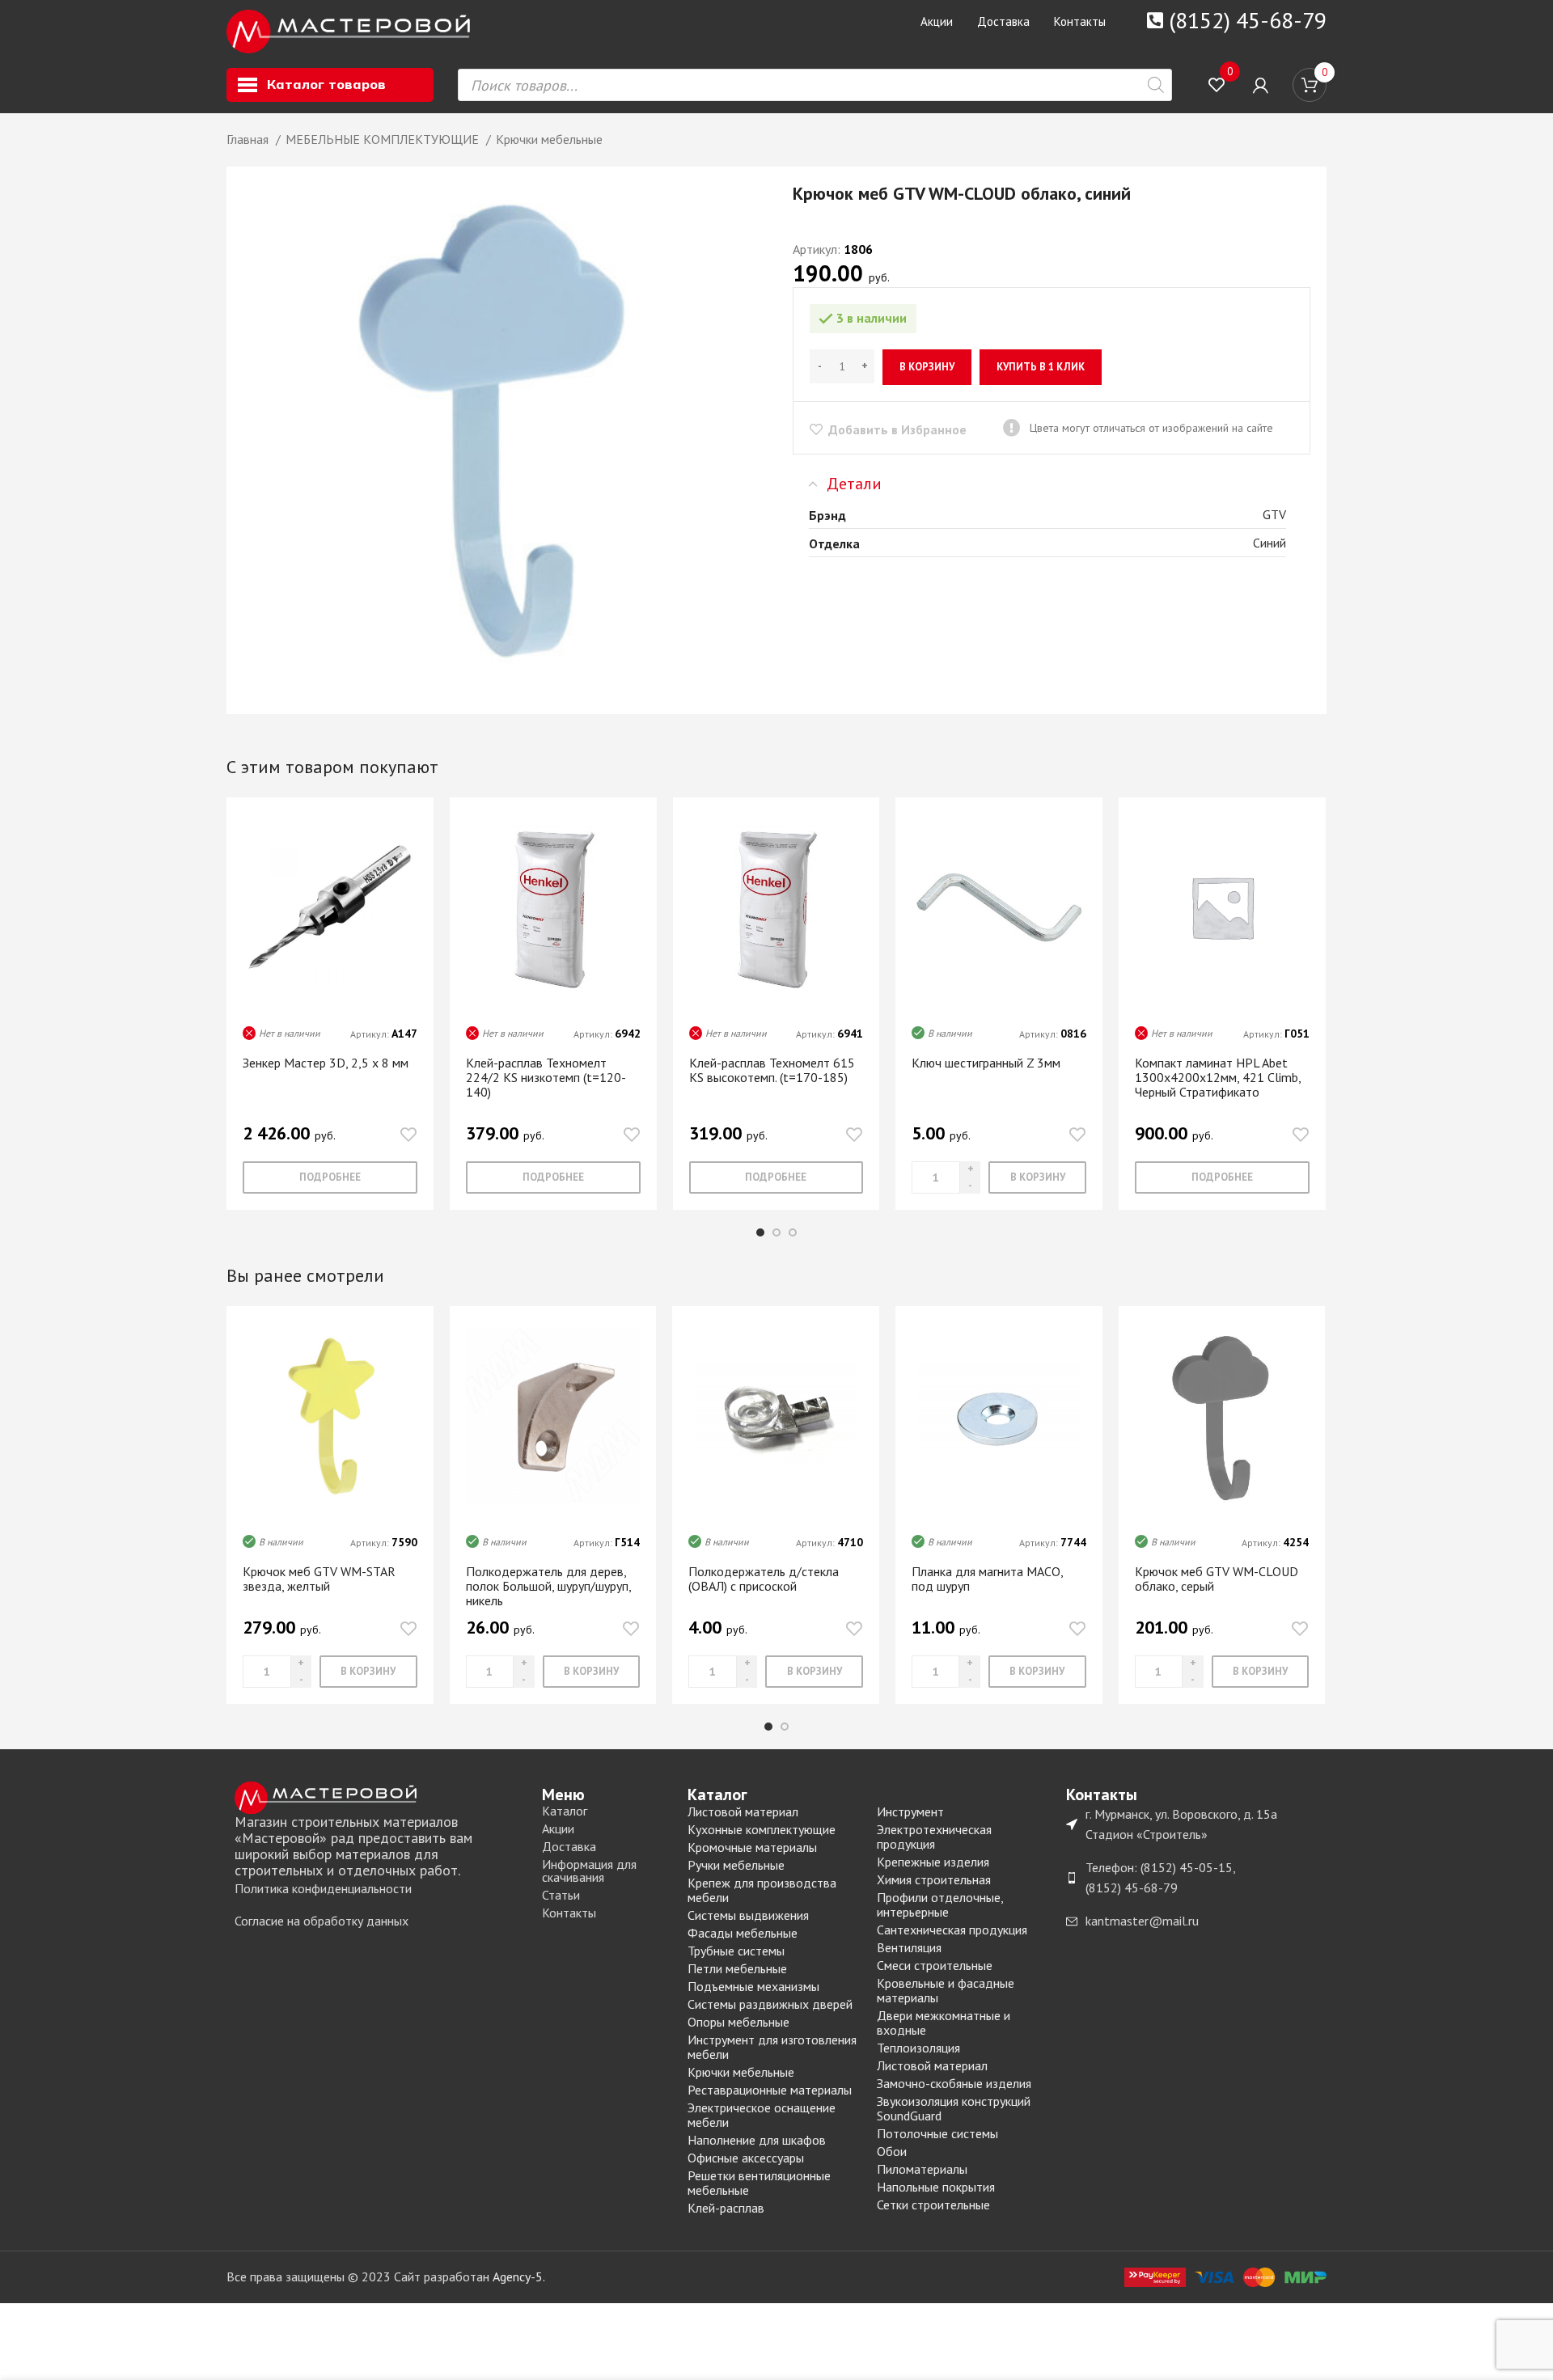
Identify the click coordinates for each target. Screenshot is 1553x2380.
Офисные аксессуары (746, 2158)
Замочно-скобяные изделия (954, 2083)
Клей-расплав (726, 2208)
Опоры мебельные (738, 2022)
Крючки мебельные (549, 139)
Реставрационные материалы (770, 2090)
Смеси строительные (935, 1965)
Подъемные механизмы (753, 1986)
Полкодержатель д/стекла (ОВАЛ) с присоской (764, 1579)
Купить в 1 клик (1041, 367)
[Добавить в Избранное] (408, 1135)
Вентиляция (909, 1947)
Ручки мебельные (736, 1865)
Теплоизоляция (918, 2048)
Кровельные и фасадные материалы (946, 1990)
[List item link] (380, 1889)
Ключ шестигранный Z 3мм (986, 1063)
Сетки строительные (933, 2205)
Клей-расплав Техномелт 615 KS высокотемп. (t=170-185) (772, 1070)
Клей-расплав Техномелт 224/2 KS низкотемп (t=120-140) (546, 1077)
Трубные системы (736, 1951)
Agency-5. (519, 2276)
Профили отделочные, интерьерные (940, 1904)
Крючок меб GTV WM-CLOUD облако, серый (1217, 1579)
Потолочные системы (937, 2133)
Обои (892, 2151)
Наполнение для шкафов (757, 2140)
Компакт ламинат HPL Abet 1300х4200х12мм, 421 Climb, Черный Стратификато (1218, 1077)
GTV (1274, 514)
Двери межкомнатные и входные (944, 2023)
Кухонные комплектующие (762, 1829)
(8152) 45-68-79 (1248, 20)
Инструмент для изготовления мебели (772, 2047)
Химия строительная (934, 1879)
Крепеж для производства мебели (762, 1890)
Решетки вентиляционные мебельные (759, 2183)
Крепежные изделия (933, 1862)
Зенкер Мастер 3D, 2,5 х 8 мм (326, 1063)
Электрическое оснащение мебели (762, 2115)
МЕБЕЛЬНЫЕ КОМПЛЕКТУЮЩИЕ (384, 139)
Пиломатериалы (922, 2169)
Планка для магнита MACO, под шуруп (987, 1579)
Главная (249, 139)
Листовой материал (743, 1811)
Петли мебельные (737, 1968)
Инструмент (910, 1811)
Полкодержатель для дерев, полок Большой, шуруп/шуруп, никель (548, 1586)
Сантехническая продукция (952, 1930)
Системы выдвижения (748, 1915)
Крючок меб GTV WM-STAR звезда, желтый (319, 1579)
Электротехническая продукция (934, 1837)
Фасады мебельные (743, 1933)
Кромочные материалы (752, 1847)
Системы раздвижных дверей (770, 2004)
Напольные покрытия (936, 2187)
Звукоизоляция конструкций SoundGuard (954, 2108)
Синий (1269, 543)
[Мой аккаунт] (1261, 85)
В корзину (927, 367)
